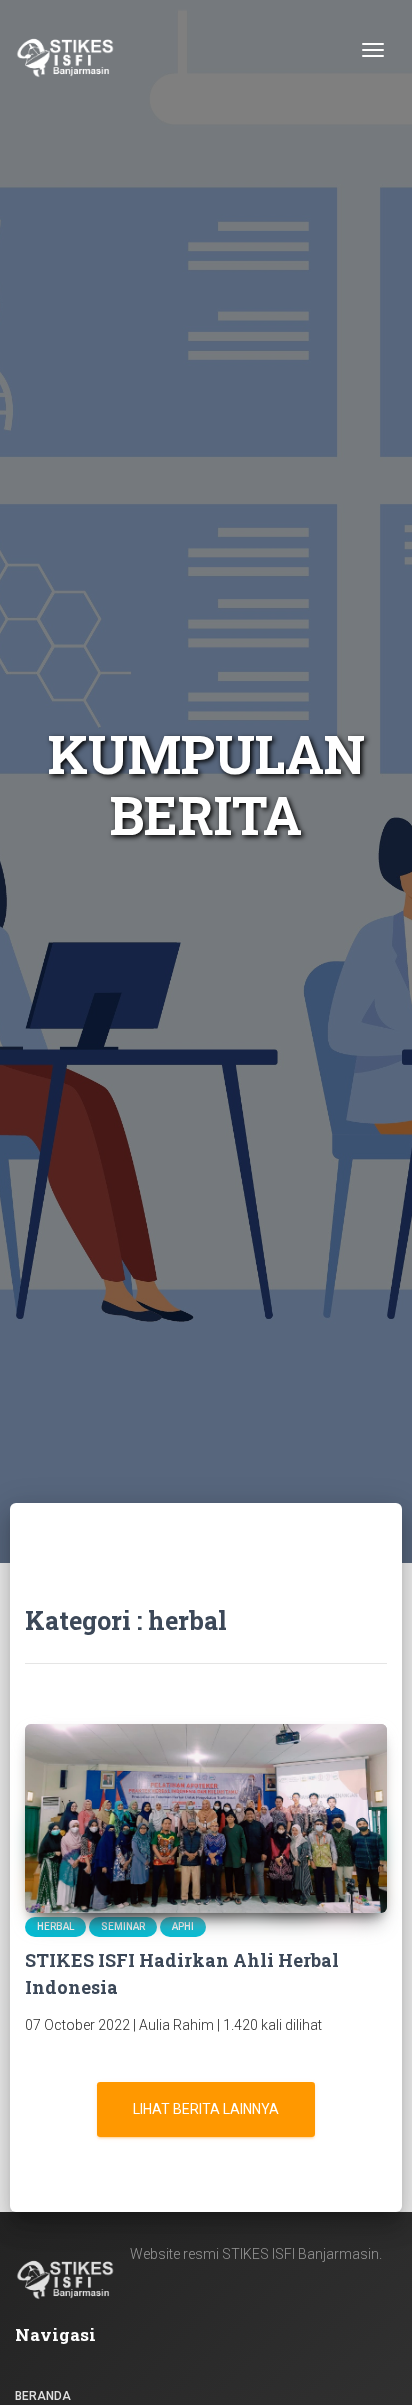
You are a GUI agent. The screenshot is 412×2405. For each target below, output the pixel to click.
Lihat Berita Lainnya (206, 2109)
